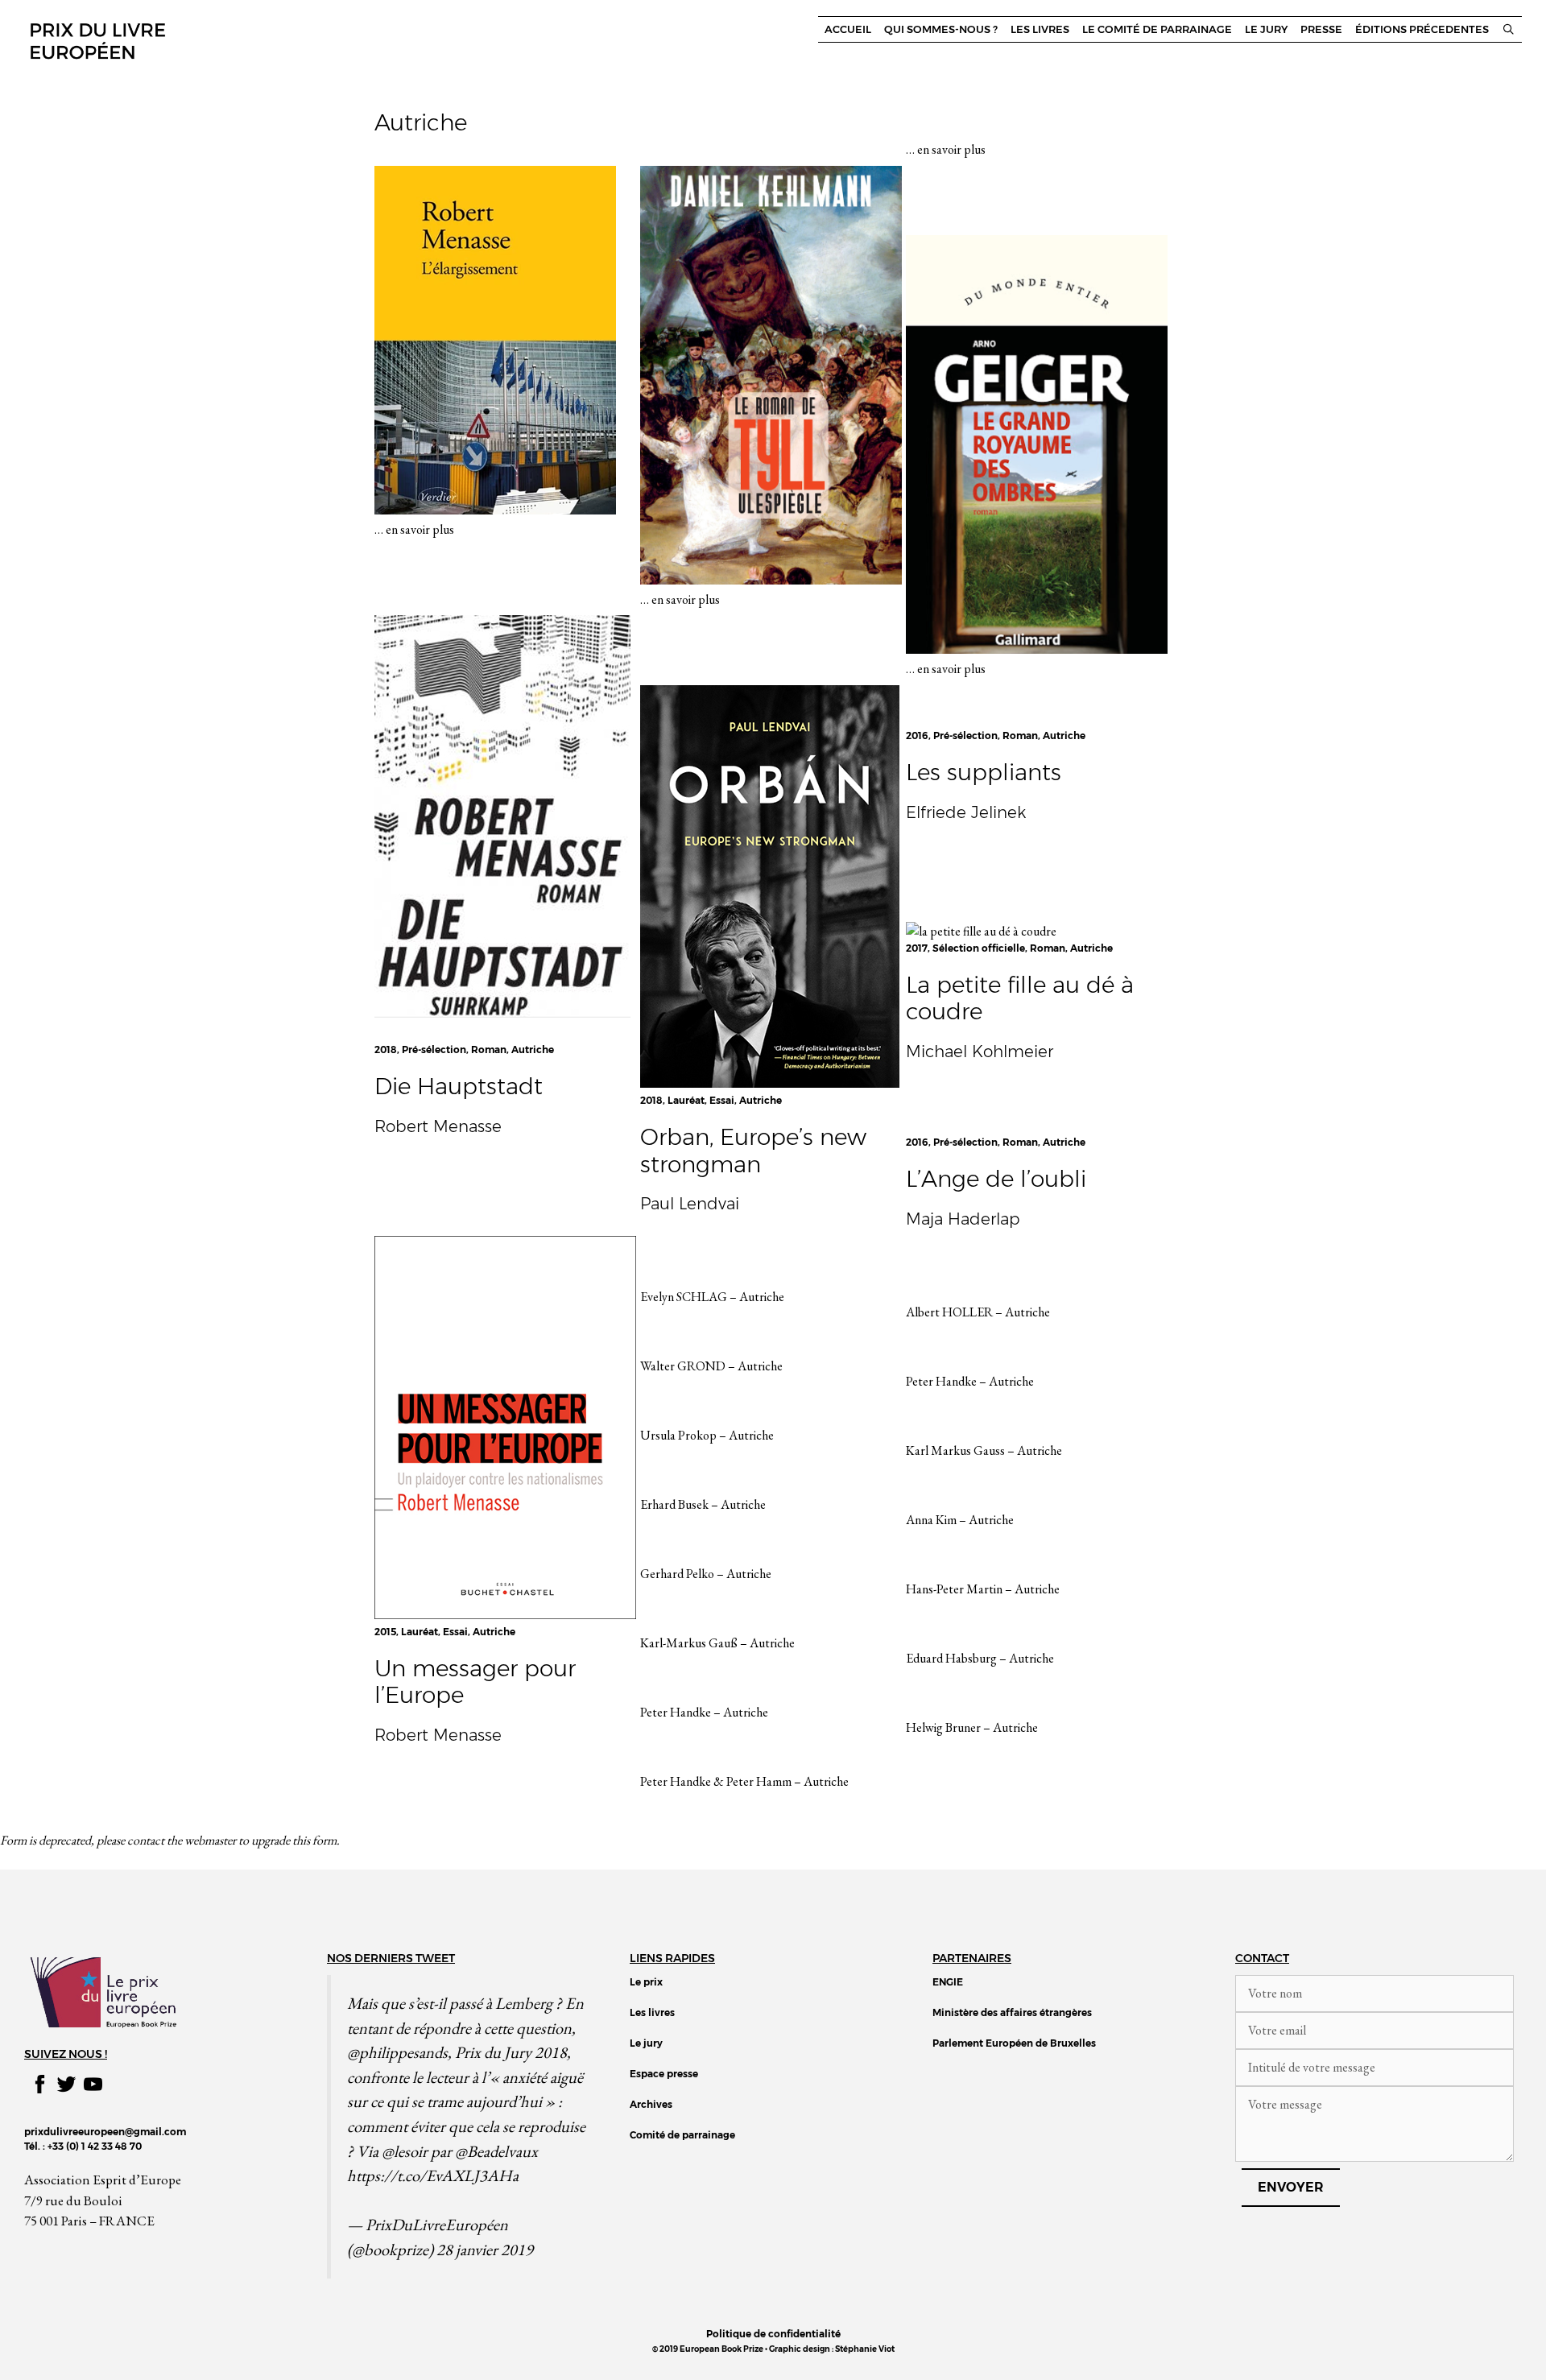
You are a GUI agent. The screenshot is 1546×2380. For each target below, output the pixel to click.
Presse (1321, 29)
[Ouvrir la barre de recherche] (1509, 29)
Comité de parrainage (682, 2135)
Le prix (646, 1982)
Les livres (1040, 29)
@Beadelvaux (496, 2151)
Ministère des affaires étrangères (1012, 2012)
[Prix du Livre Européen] (97, 39)
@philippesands (397, 2052)
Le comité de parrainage (1157, 29)
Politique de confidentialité (773, 2334)
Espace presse (664, 2074)
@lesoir (405, 2151)
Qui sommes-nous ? (941, 29)
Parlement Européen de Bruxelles (1014, 2043)
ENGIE (948, 1982)
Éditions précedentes (1422, 29)
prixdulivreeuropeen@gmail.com (105, 2132)
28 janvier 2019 (485, 2249)
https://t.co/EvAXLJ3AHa (433, 2175)
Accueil (848, 29)
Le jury (1266, 29)
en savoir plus (420, 529)
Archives (651, 2104)
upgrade (271, 1840)
